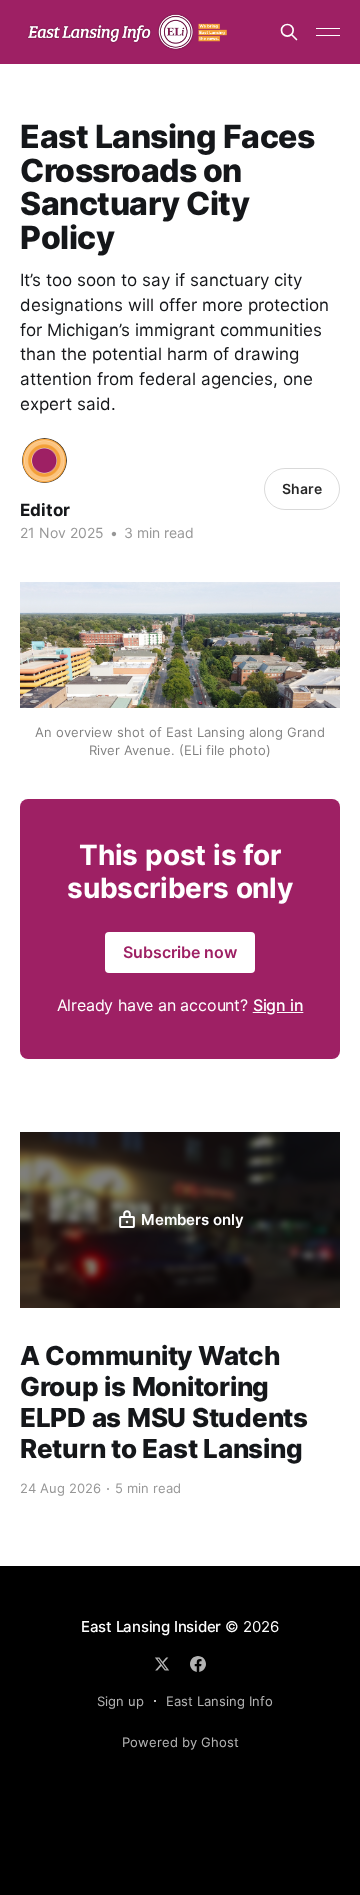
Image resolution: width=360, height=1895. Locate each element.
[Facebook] (198, 1664)
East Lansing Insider (151, 1626)
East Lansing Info (219, 1701)
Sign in (278, 1005)
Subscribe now (180, 952)
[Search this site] (289, 32)
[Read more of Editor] (44, 460)
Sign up (120, 1701)
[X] (162, 1664)
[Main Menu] (328, 32)
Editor (45, 510)
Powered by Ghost (180, 1742)
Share (302, 488)
